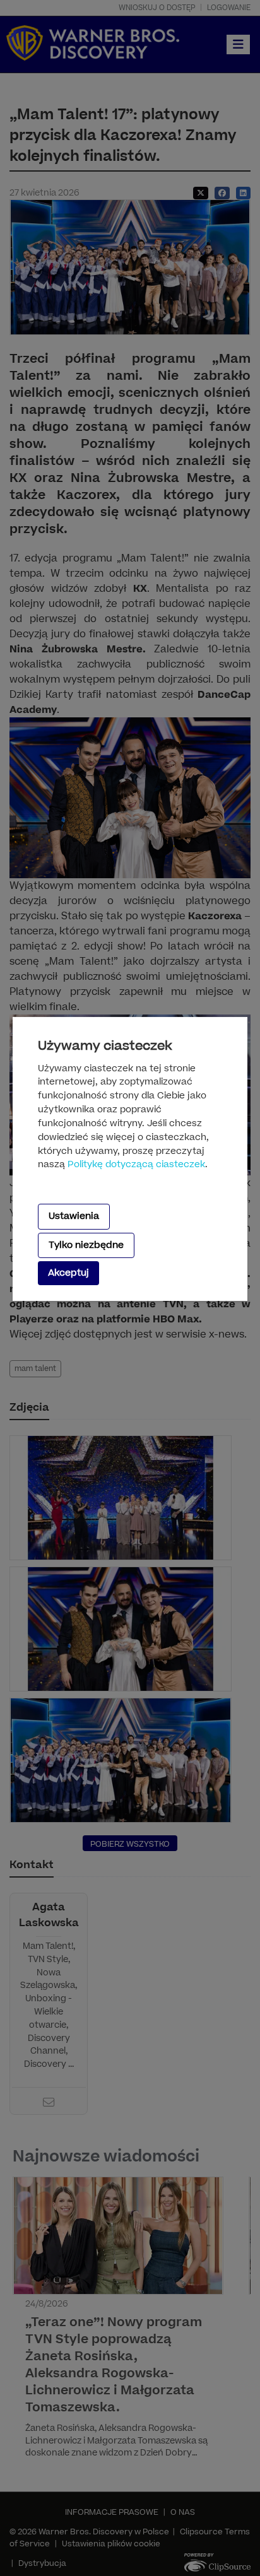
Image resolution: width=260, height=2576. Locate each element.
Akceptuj (68, 1273)
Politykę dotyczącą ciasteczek (136, 1165)
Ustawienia (74, 1216)
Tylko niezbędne (86, 1245)
